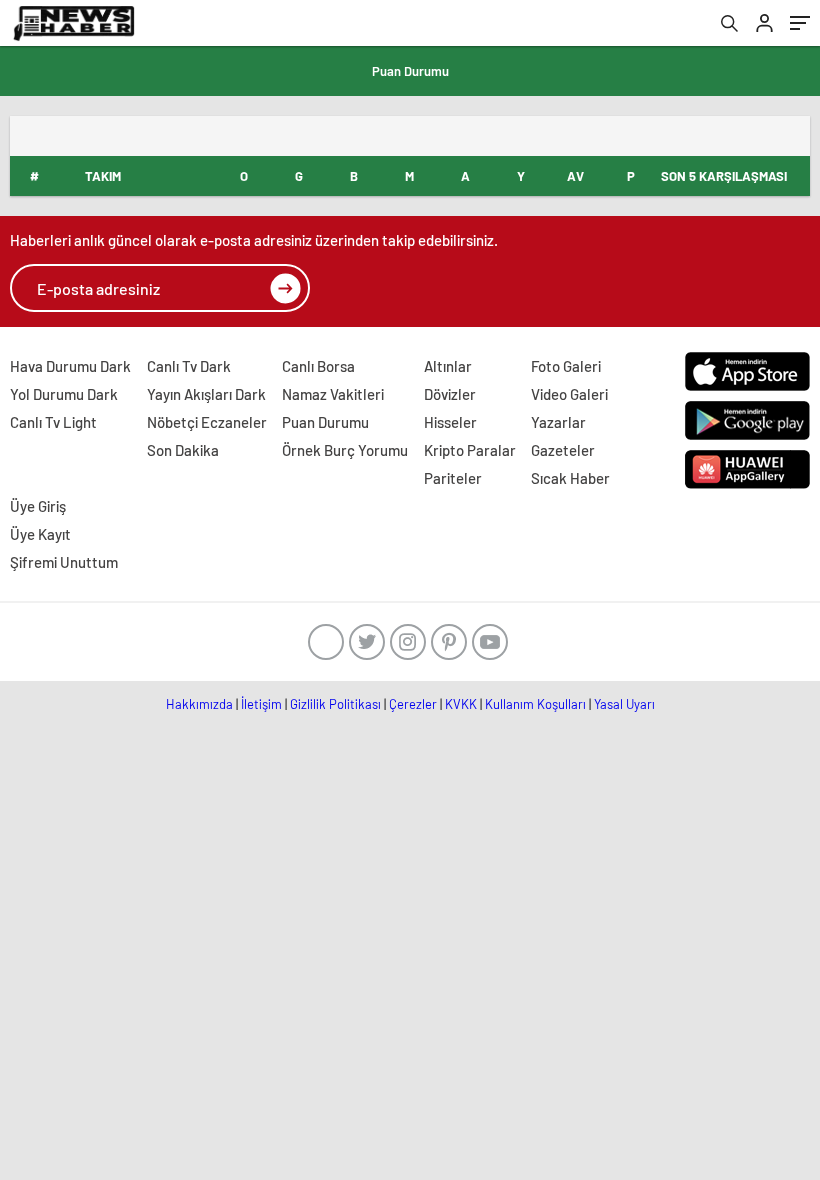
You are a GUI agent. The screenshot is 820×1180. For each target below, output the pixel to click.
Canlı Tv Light (53, 422)
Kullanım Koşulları (535, 704)
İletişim (261, 704)
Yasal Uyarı (624, 704)
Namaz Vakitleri (333, 394)
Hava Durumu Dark (70, 366)
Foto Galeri (566, 366)
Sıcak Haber (570, 478)
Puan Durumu (410, 71)
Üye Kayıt (40, 534)
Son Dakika (183, 450)
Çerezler (413, 704)
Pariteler (453, 478)
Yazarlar (558, 422)
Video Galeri (569, 394)
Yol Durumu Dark (64, 394)
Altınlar (448, 366)
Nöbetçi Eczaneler (207, 422)
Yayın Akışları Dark (206, 394)
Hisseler (450, 422)
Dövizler (450, 394)
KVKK (461, 704)
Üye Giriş (38, 506)
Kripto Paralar (470, 450)
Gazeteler (563, 450)
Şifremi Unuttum (64, 562)
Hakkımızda (199, 704)
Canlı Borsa (318, 366)
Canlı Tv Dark (189, 366)
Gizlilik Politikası (335, 704)
